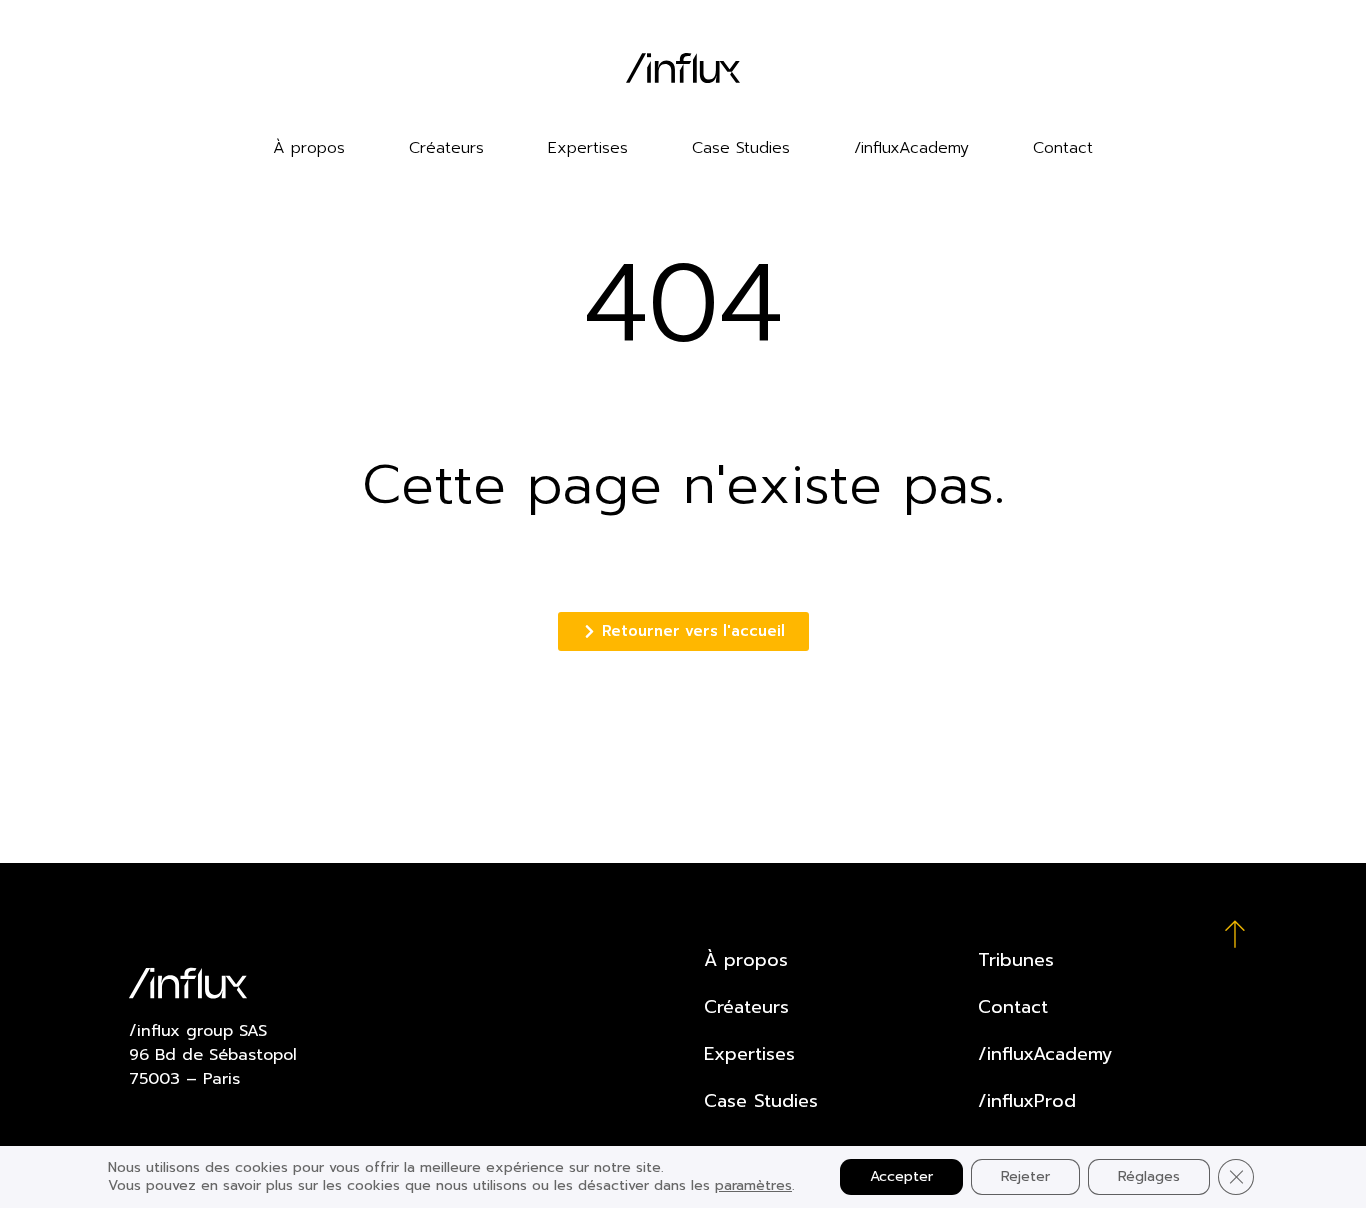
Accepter (901, 1176)
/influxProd (1027, 1101)
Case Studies (741, 148)
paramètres (753, 1186)
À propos (309, 148)
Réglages (1149, 1176)
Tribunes (1016, 960)
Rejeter (1025, 1176)
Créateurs (446, 148)
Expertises (588, 148)
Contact (1063, 148)
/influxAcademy (911, 148)
